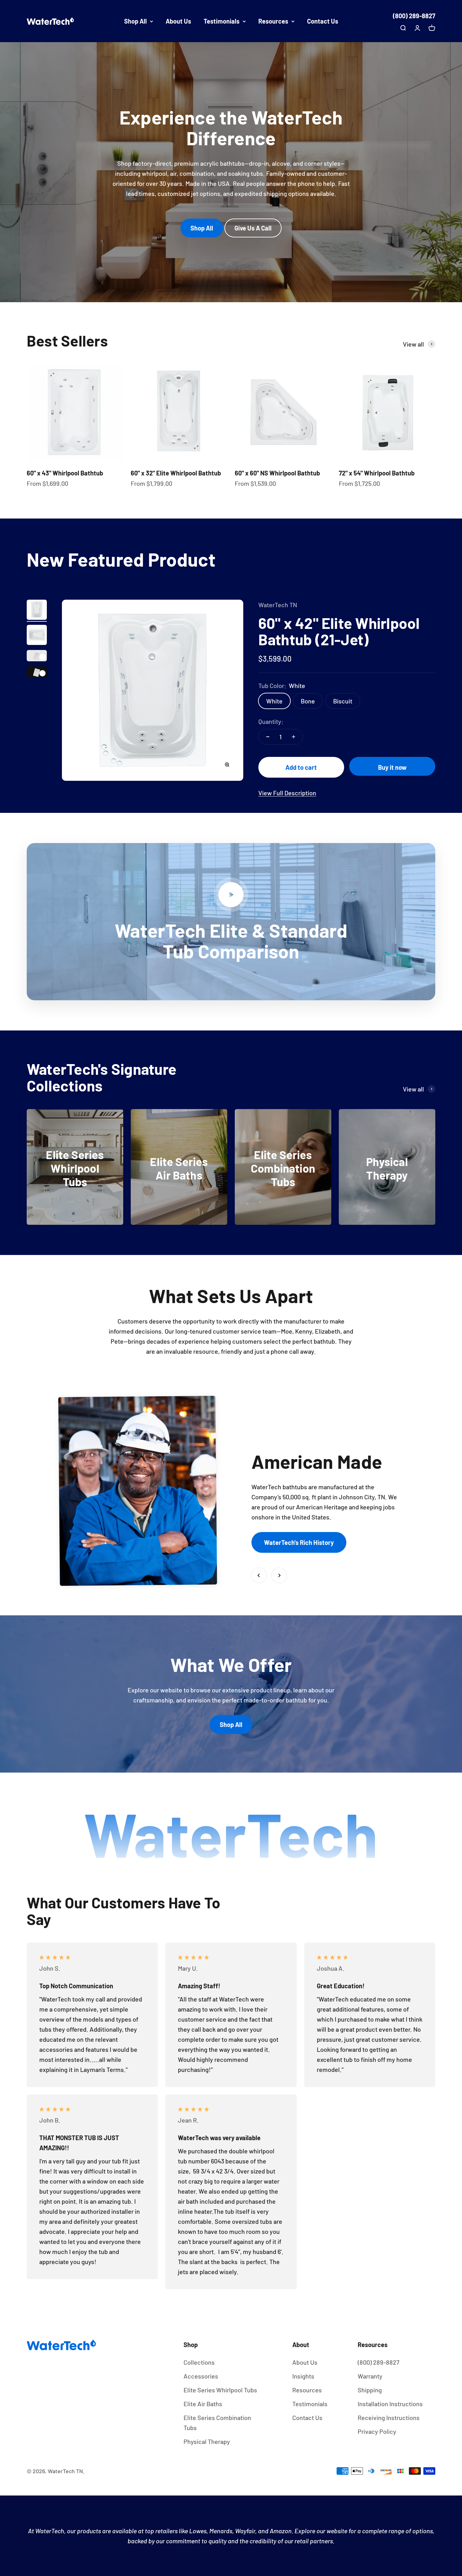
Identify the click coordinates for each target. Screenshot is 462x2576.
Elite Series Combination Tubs (217, 2423)
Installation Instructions (390, 2404)
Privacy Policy (377, 2431)
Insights (303, 2376)
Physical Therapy (207, 2441)
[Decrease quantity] (268, 737)
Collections (199, 2362)
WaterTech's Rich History (299, 1542)
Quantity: (271, 721)
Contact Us (323, 21)
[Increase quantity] (294, 737)
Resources (273, 21)
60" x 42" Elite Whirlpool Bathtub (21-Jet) (339, 631)
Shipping (370, 2390)
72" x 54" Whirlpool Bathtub (377, 473)
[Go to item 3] (37, 657)
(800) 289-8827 (414, 16)
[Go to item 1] (37, 611)
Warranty (370, 2376)
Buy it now (392, 767)
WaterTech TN (278, 605)
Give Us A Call (253, 228)
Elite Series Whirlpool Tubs (220, 2390)
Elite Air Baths (203, 2404)
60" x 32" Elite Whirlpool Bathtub (176, 473)
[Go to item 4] (37, 673)
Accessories (201, 2376)
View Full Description (287, 793)
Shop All (135, 21)
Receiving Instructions (389, 2418)
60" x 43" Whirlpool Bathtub (65, 473)
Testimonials (222, 21)
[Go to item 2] (37, 636)
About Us (178, 21)
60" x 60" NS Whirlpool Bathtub (277, 473)
